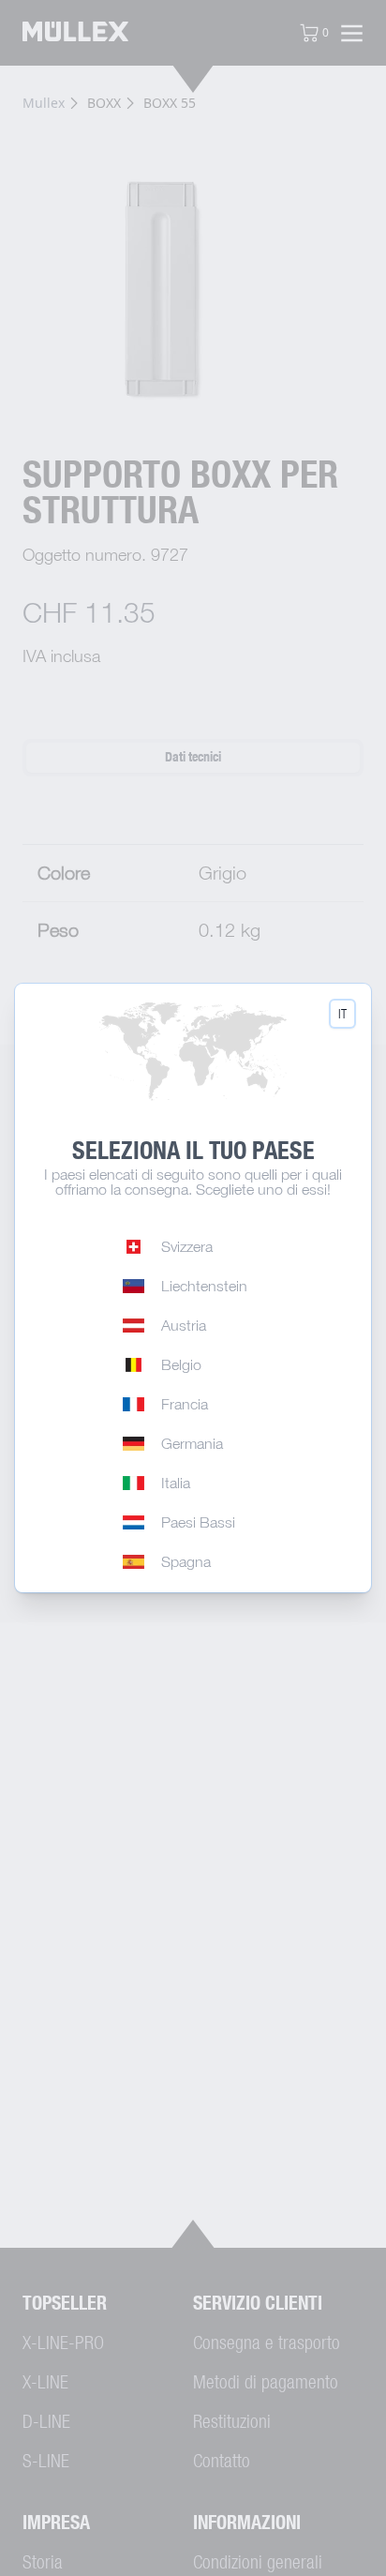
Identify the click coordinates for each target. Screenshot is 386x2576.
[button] (342, 1014)
